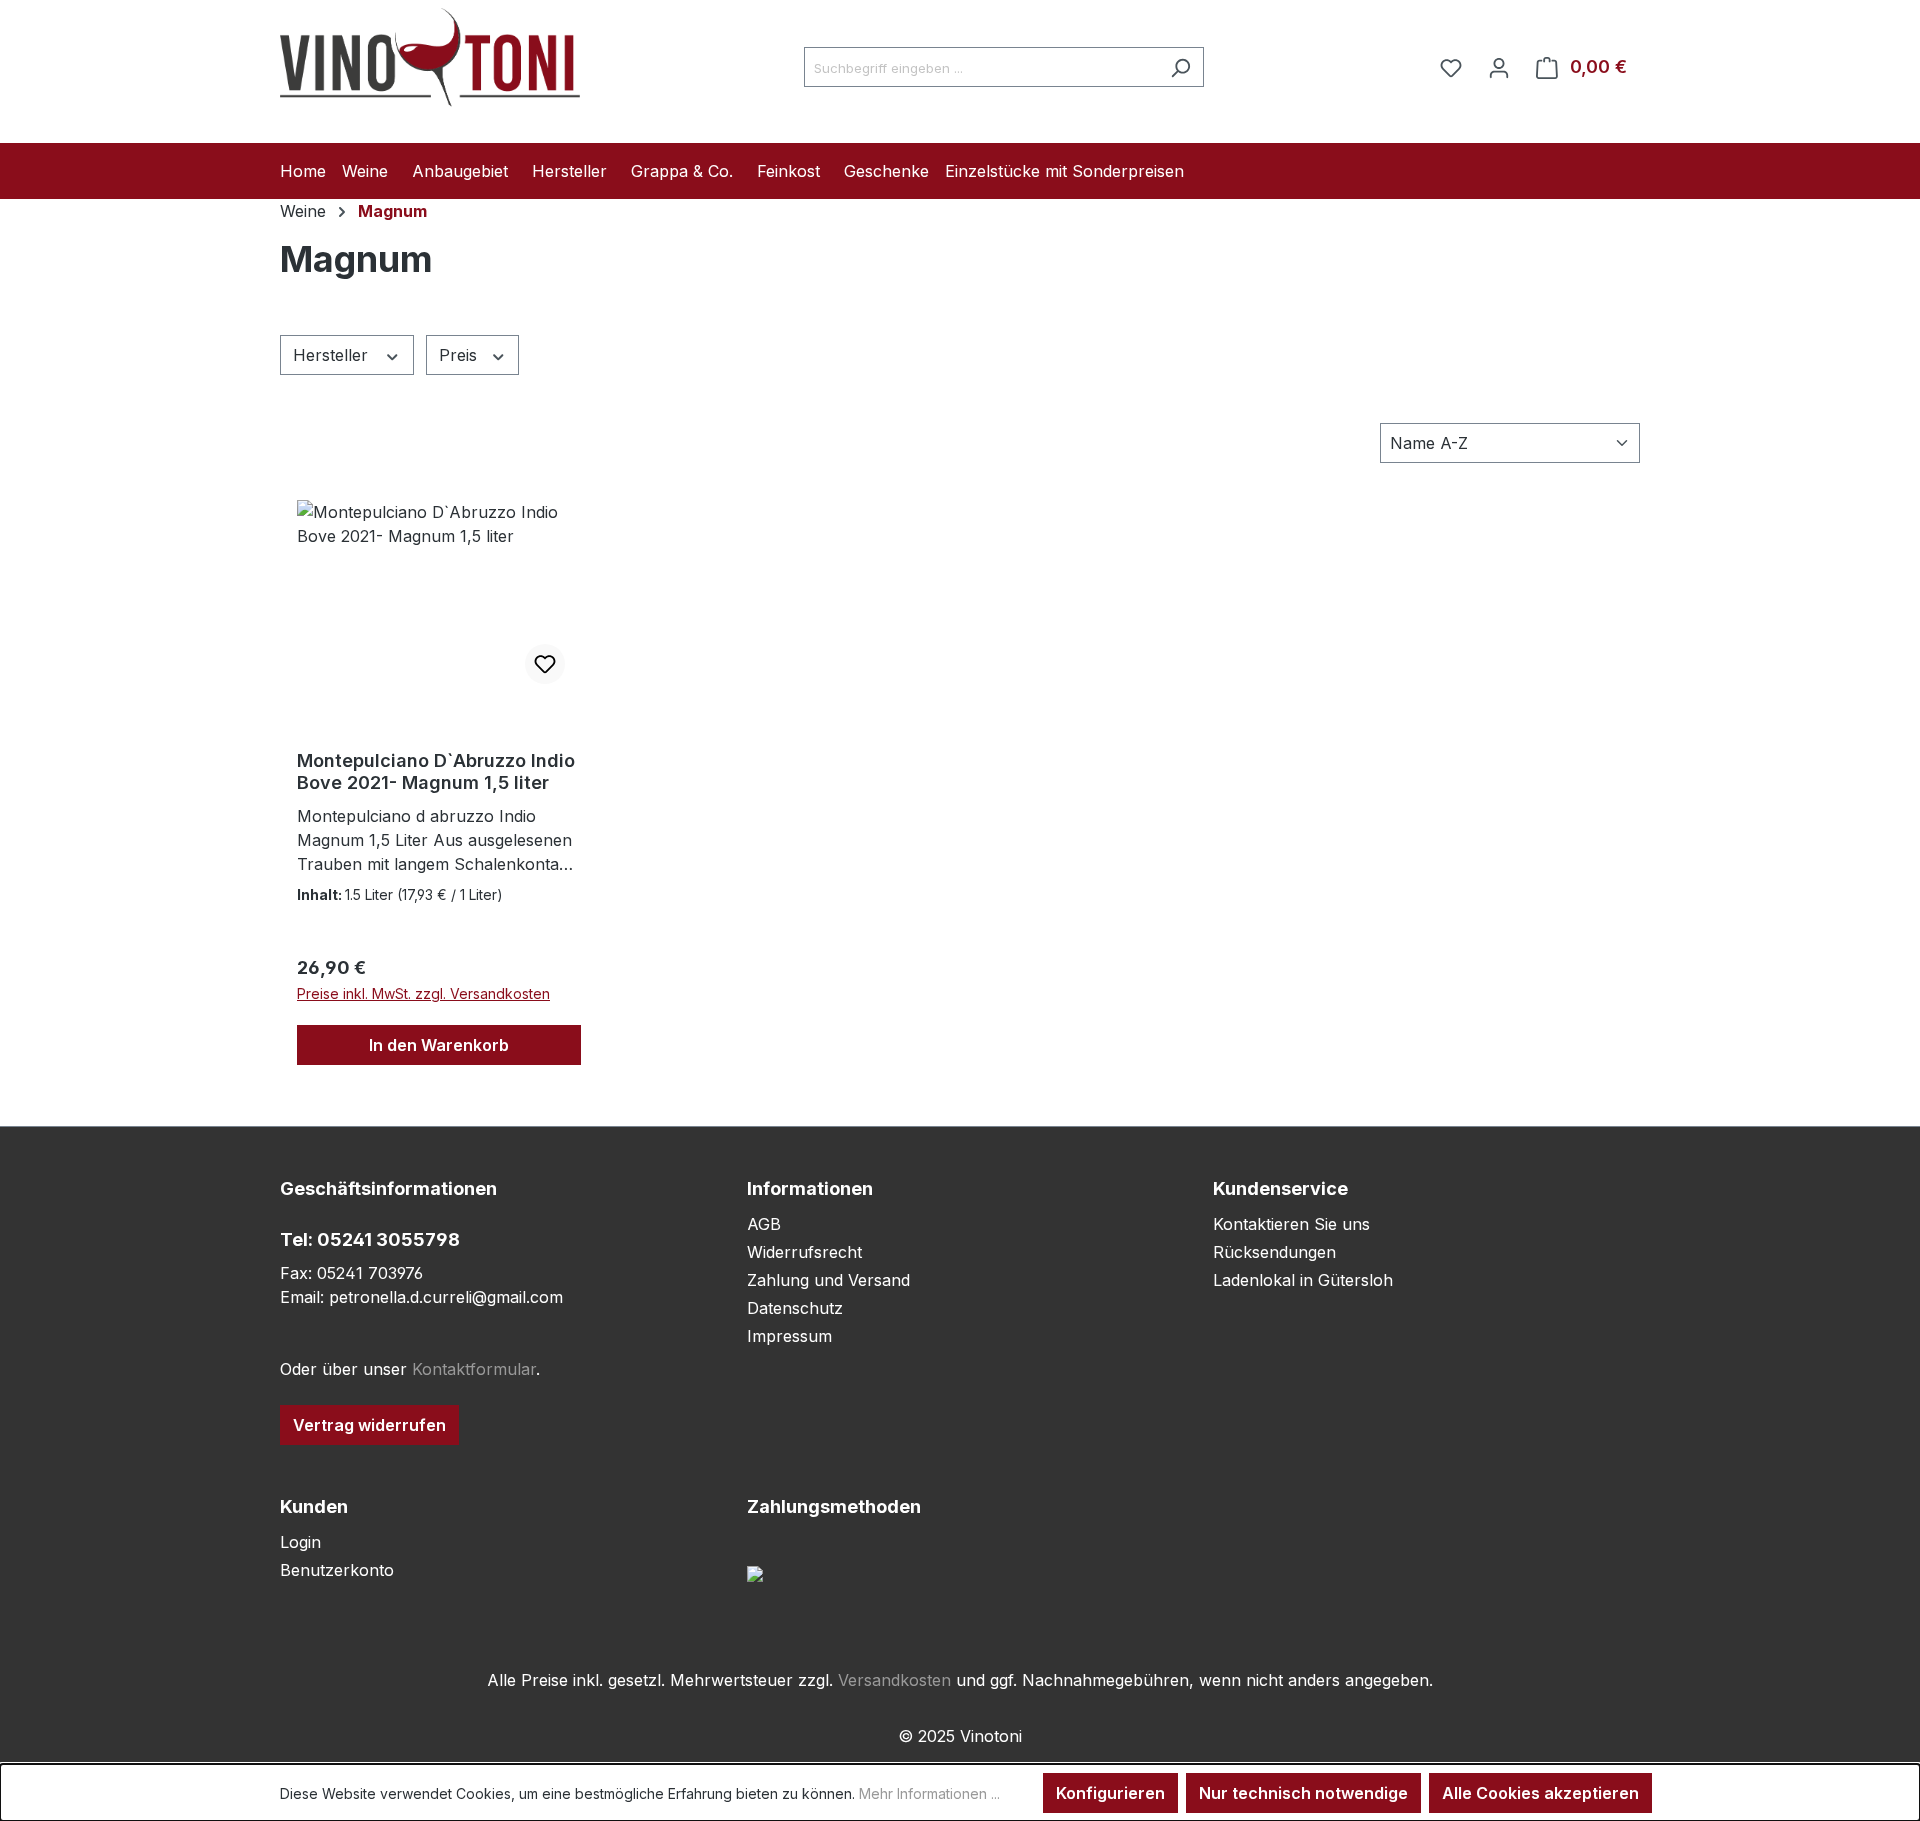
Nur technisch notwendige (1303, 1793)
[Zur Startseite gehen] (430, 63)
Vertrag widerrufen (369, 1425)
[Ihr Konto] (1499, 67)
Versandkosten (894, 1680)
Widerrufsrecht (804, 1252)
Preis (460, 355)
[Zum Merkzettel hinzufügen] (545, 664)
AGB (764, 1224)
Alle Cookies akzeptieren (1540, 1793)
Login (300, 1542)
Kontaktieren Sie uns (1291, 1224)
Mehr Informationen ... (929, 1793)
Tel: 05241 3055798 (370, 1239)
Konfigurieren (1110, 1793)
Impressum (789, 1336)
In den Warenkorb (439, 1045)
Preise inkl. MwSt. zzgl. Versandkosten (423, 993)
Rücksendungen (1274, 1252)
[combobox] (981, 67)
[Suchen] (1180, 67)
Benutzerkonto (337, 1570)
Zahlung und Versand (828, 1280)
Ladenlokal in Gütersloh (1303, 1280)
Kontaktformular (474, 1369)
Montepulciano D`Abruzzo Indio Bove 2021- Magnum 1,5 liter (436, 771)
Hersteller (333, 355)
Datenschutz (795, 1308)
